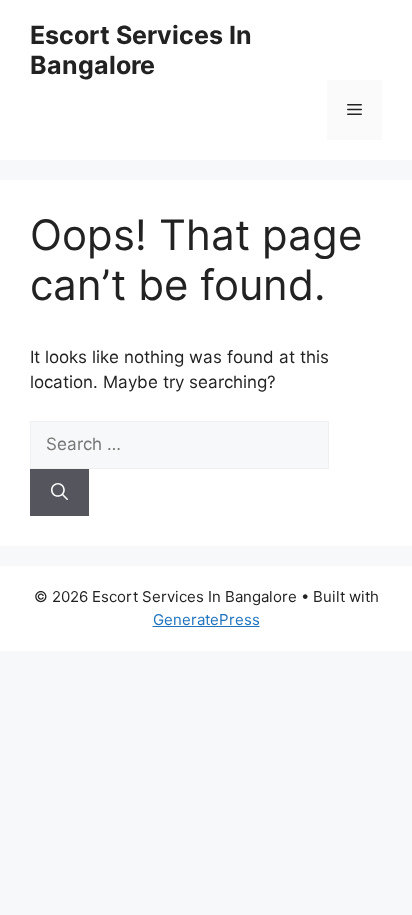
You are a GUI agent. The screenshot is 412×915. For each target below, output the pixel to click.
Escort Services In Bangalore (141, 50)
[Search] (59, 493)
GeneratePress (206, 619)
